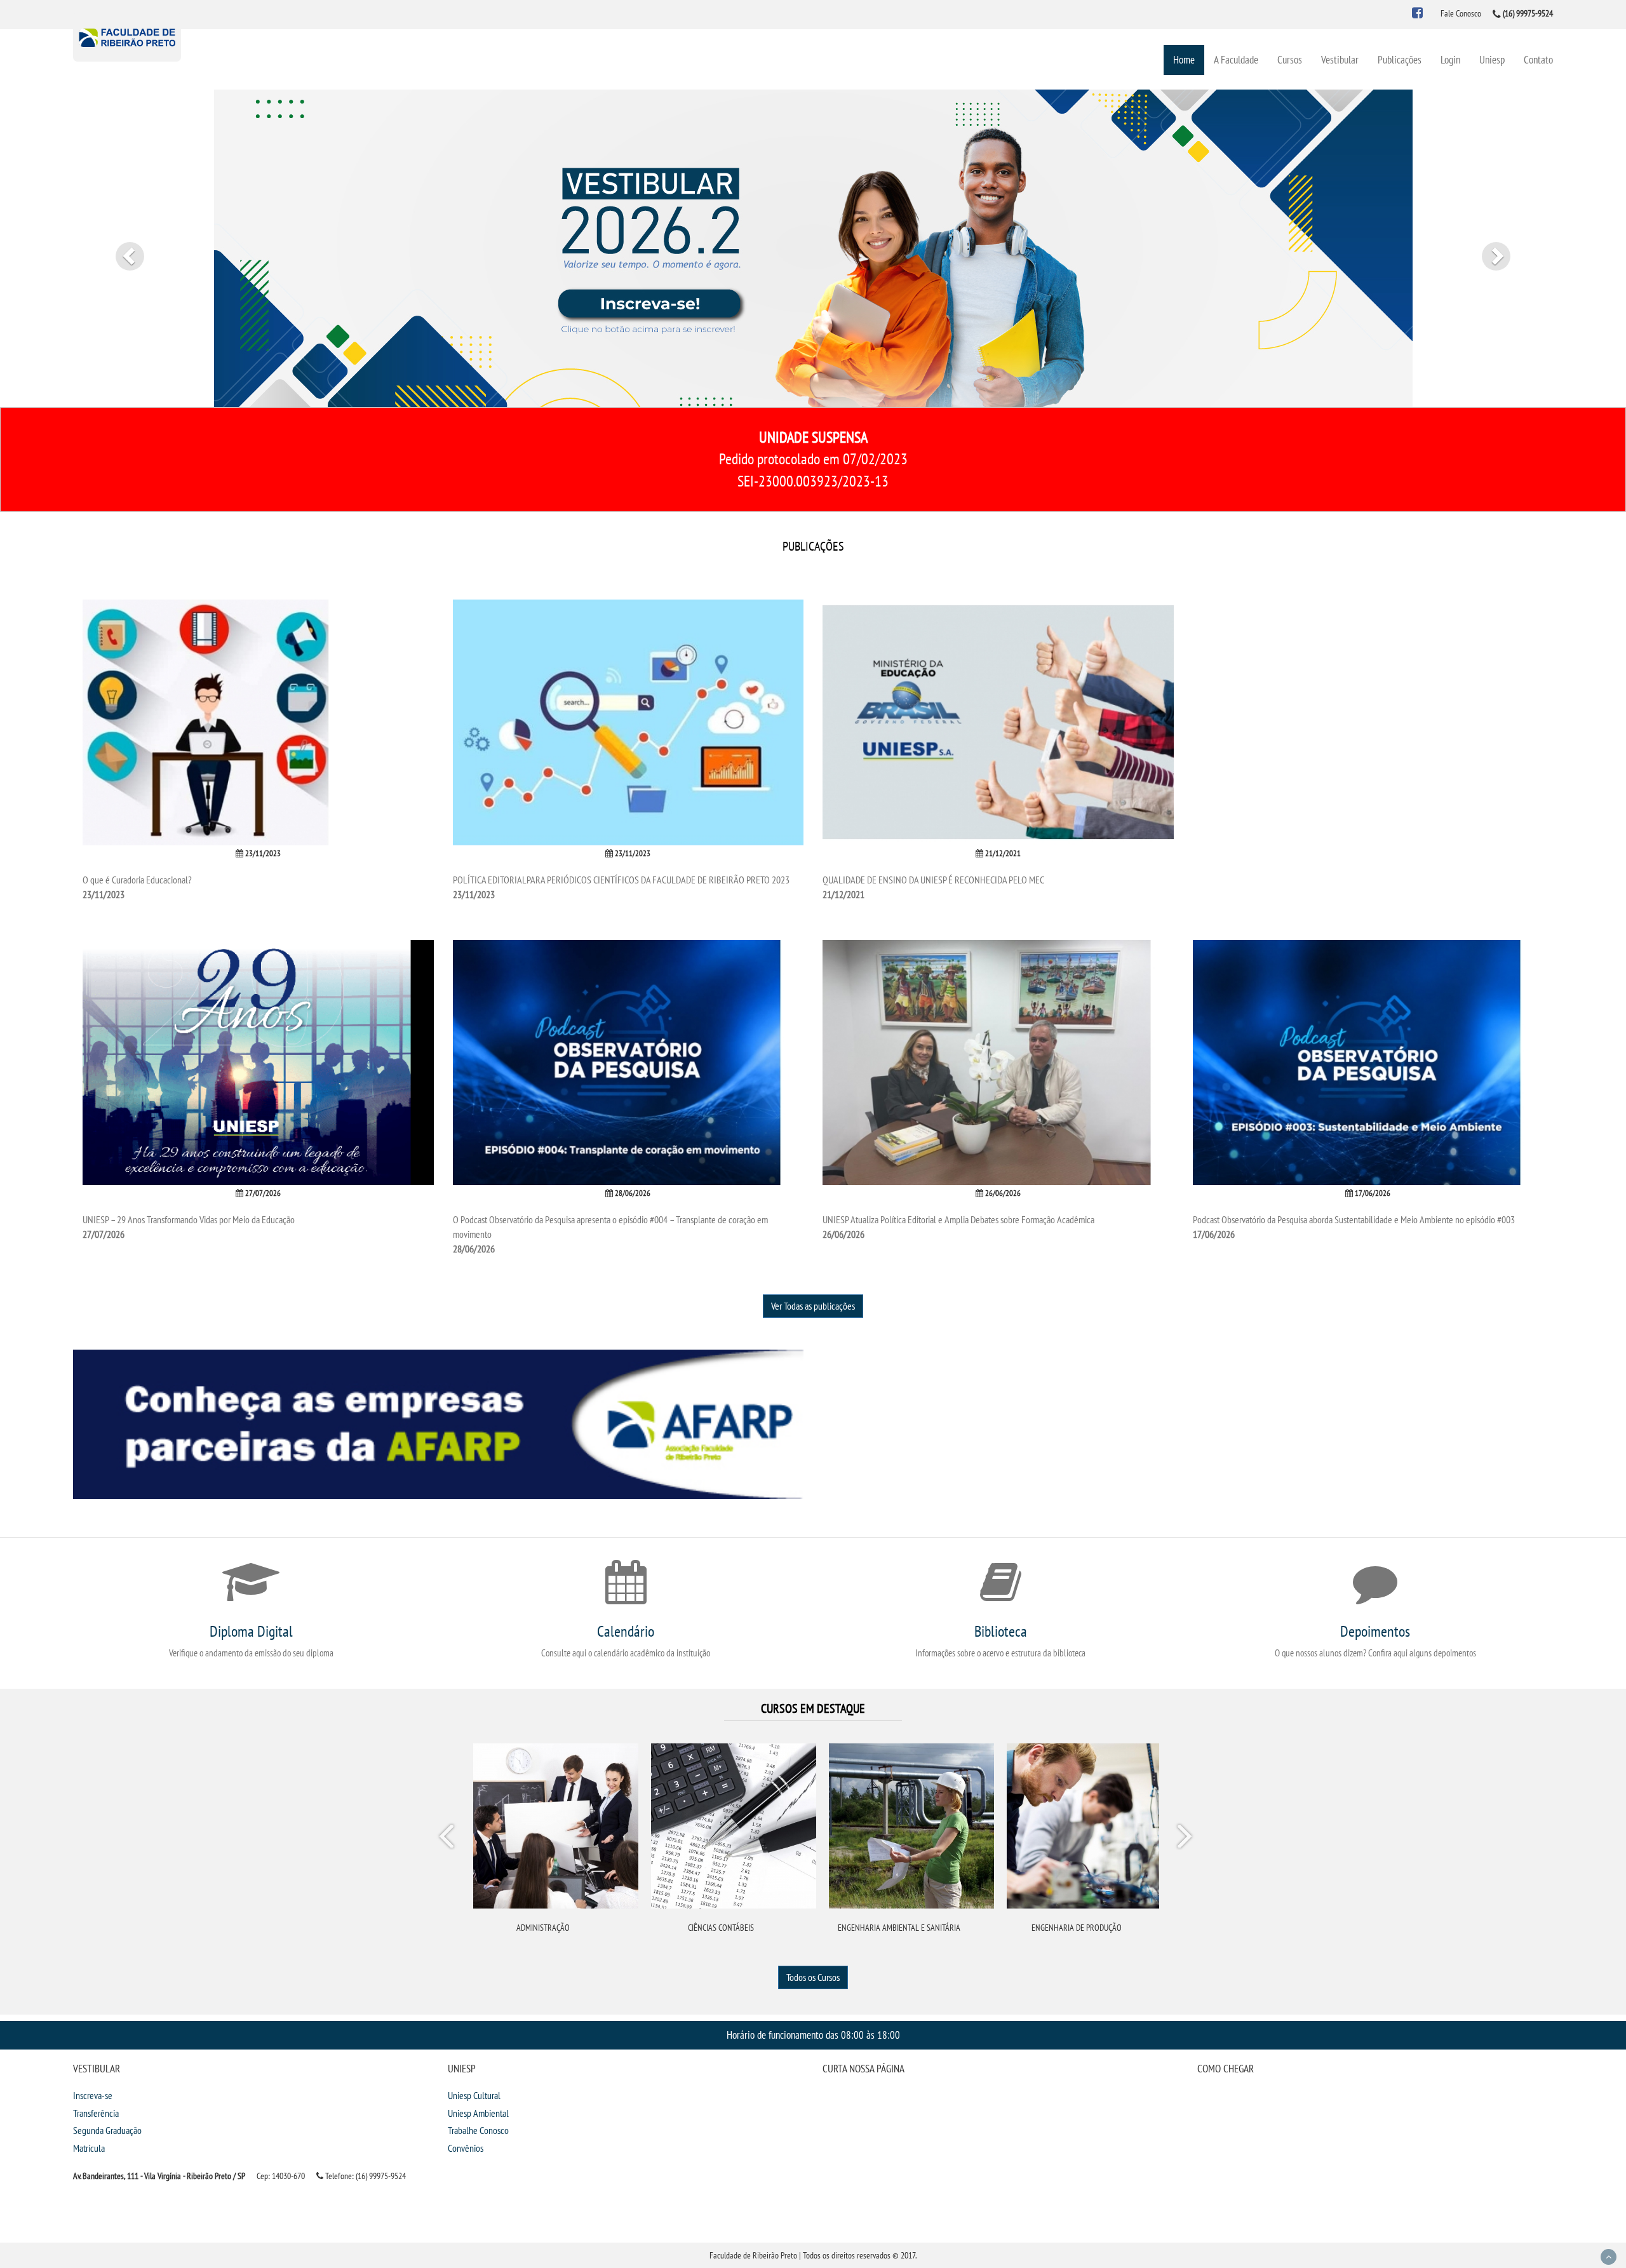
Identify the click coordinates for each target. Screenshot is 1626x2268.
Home (1184, 59)
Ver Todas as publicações (813, 1306)
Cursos (1290, 59)
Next (1184, 1839)
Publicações (1400, 59)
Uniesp (1492, 59)
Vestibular (1340, 59)
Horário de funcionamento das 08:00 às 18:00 (813, 2035)
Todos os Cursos (813, 1977)
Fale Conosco (1461, 13)
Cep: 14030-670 (281, 2176)
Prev (448, 1839)
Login (1450, 59)
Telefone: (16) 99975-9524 (365, 2176)
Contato (1538, 59)
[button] (122, 248)
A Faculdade (1236, 59)
